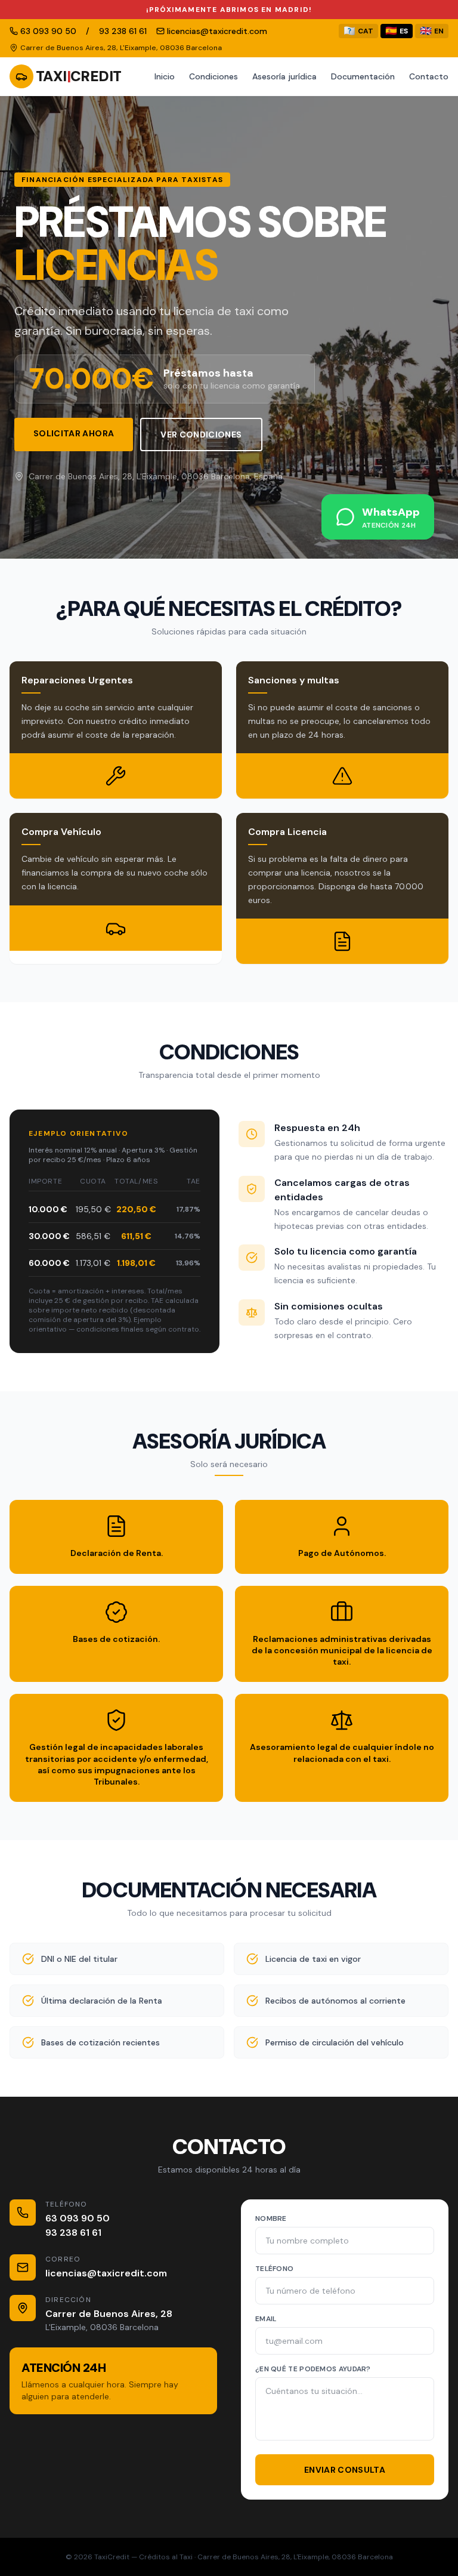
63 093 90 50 (78, 2218)
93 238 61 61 (73, 2233)
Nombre (271, 2218)
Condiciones (213, 76)
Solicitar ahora (74, 433)
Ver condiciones (201, 435)
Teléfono (274, 2269)
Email (266, 2319)
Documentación (363, 76)
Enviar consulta (345, 2470)
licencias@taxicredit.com (106, 2273)
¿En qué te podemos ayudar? (313, 2369)
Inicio (165, 76)
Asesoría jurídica (284, 76)
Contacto (429, 76)
